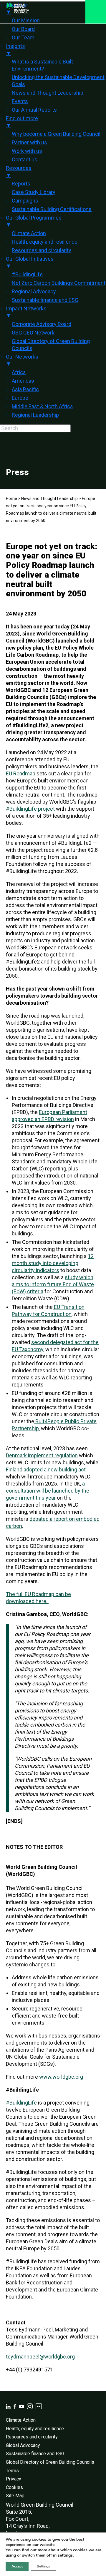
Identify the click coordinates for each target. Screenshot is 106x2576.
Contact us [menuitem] (25, 159)
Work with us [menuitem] (27, 151)
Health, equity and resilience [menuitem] (45, 242)
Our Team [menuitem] (23, 37)
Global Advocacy (23, 2445)
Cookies (14, 2487)
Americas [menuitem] (23, 381)
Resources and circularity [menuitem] (42, 250)
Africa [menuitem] (19, 372)
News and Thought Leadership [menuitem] (48, 93)
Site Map (15, 2496)
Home (11, 499)
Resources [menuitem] (19, 172)
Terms (12, 2471)
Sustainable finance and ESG (35, 2454)
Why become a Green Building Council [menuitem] (56, 134)
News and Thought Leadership (49, 499)
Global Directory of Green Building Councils (50, 2462)
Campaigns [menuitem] (25, 201)
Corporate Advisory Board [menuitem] (42, 324)
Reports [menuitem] (21, 184)
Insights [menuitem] (15, 50)
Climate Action (21, 2420)
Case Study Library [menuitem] (34, 192)
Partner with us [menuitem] (29, 142)
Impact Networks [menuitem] (26, 312)
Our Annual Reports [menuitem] (34, 110)
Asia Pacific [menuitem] (25, 389)
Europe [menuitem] (20, 398)
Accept (17, 2566)
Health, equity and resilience (35, 2429)
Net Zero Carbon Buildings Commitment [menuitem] (59, 283)
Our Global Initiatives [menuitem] (30, 262)
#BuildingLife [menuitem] (27, 274)
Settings (43, 2566)
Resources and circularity (32, 2437)
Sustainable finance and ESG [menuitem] (45, 300)
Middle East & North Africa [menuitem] (42, 406)
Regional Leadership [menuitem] (35, 415)
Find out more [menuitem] (22, 122)
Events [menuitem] (20, 101)
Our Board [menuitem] (23, 29)
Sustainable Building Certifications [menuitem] (52, 209)
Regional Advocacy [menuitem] (34, 291)
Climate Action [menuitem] (29, 233)
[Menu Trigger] (96, 12)
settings (65, 2555)
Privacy (14, 2479)
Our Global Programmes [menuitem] (34, 221)
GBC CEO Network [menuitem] (33, 333)
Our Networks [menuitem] (22, 360)
